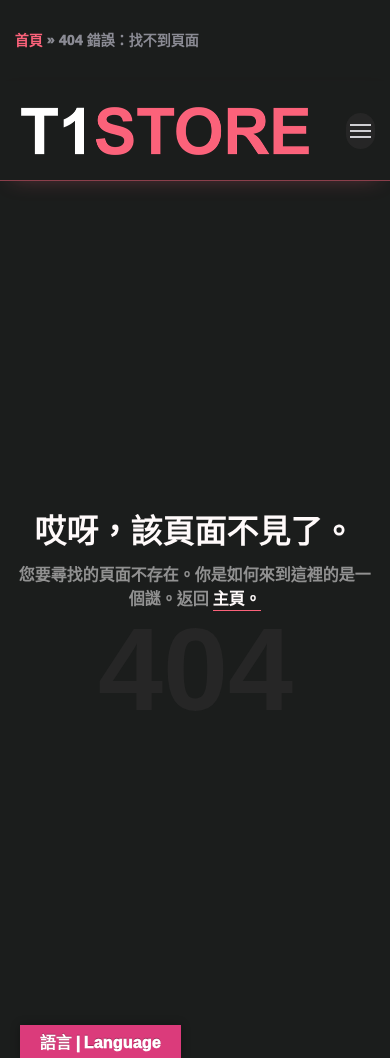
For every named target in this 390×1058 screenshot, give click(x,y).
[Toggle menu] (360, 131)
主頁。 (237, 598)
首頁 (29, 40)
